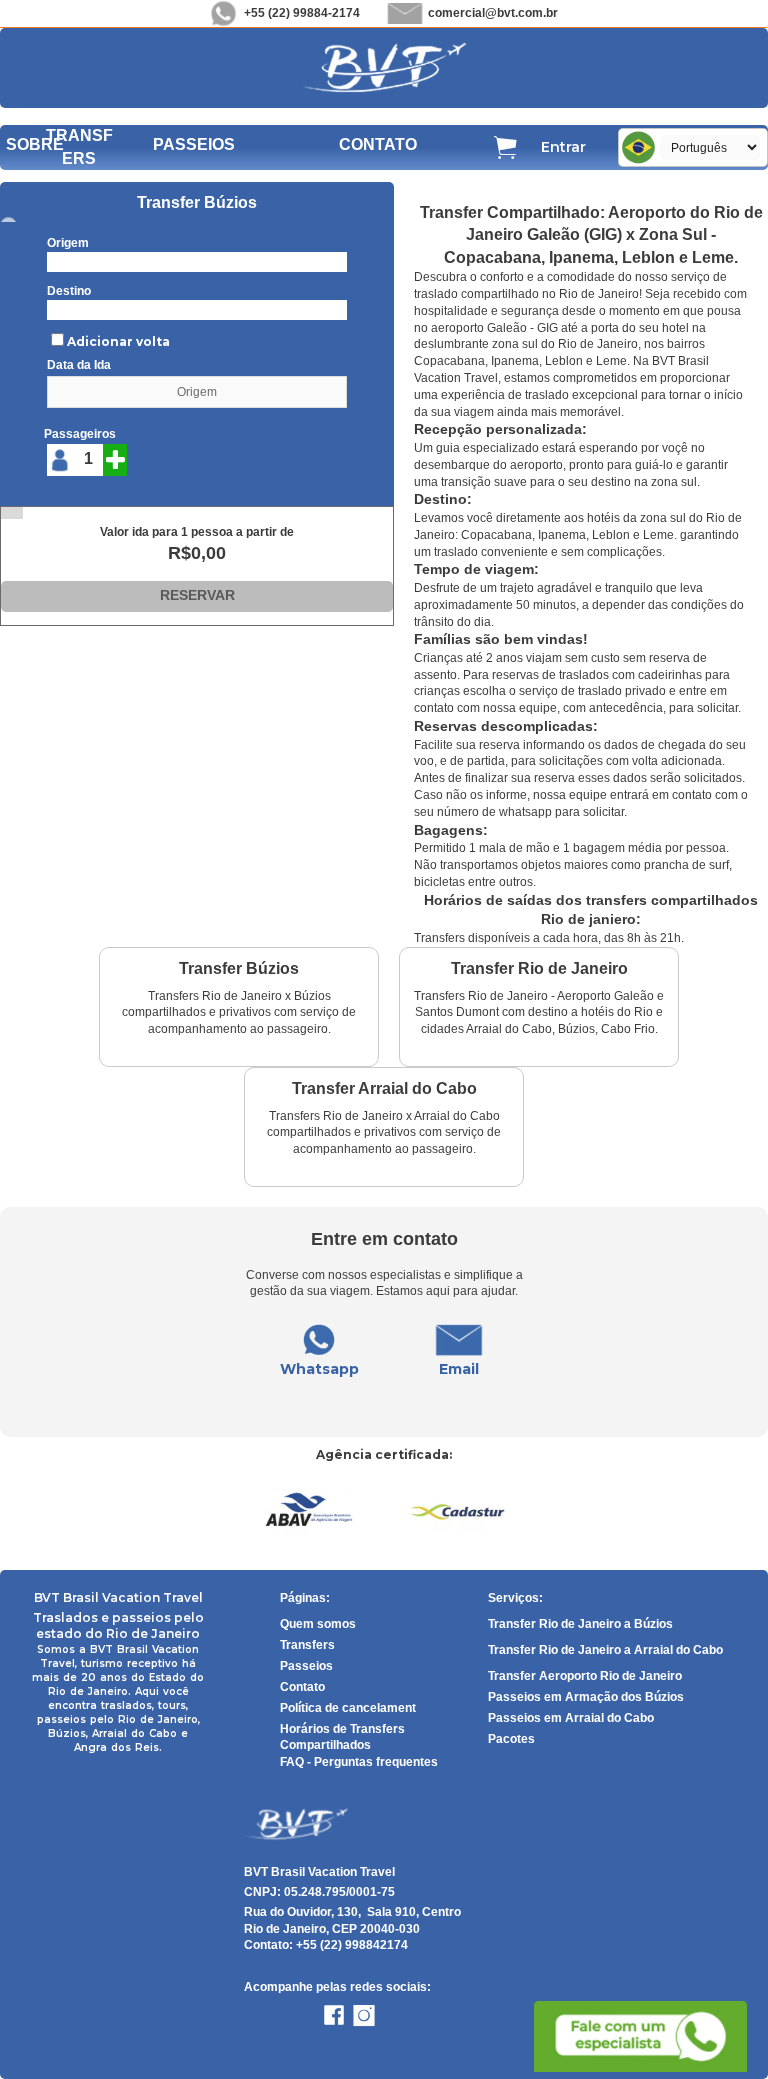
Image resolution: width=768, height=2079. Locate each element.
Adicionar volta (118, 341)
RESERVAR (197, 595)
